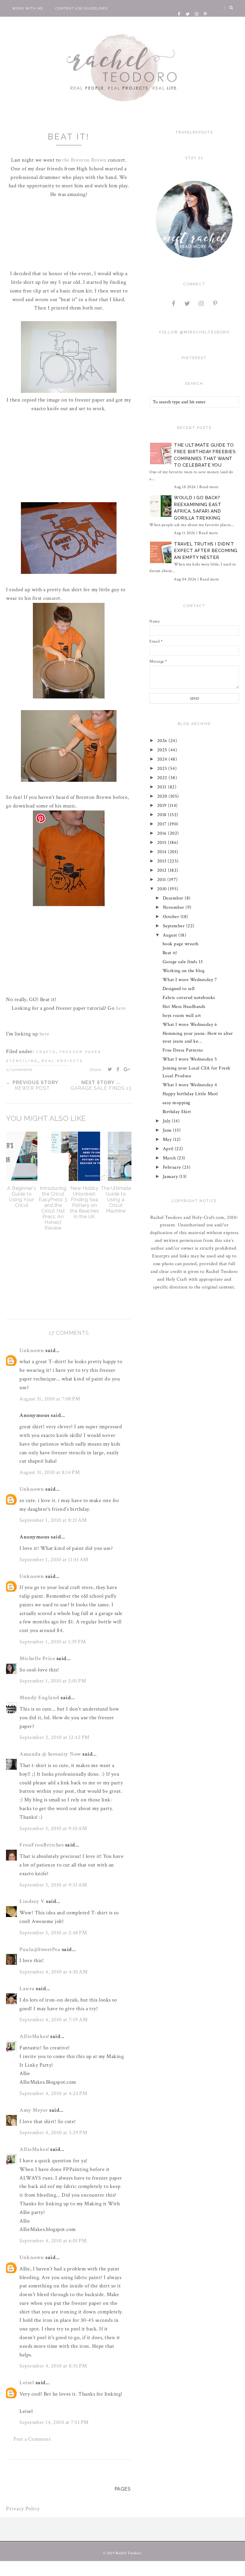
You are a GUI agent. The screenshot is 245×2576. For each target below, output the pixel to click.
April (169, 1149)
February (173, 1167)
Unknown (32, 1350)
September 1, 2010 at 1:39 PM (53, 1642)
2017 (163, 824)
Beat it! (170, 953)
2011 (162, 880)
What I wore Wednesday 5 (190, 1059)
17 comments (19, 1070)
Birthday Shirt (177, 1112)
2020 (163, 796)
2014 (163, 852)
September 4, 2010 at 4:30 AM (53, 1972)
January (171, 1177)
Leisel (27, 2383)
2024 (163, 759)
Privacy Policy (23, 2509)
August (171, 935)
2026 (163, 741)
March (170, 1158)
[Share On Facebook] (118, 1069)
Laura (27, 1989)
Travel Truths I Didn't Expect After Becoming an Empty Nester (206, 551)
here (121, 1008)
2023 (163, 768)
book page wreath (181, 944)
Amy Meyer (34, 2110)
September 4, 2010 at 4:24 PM (53, 2093)
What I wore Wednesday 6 (190, 1025)
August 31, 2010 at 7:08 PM (50, 1399)
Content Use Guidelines (81, 8)
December (174, 898)
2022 (163, 778)
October (172, 917)
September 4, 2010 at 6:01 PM (53, 2241)
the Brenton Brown (85, 160)
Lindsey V (32, 1901)
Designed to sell (179, 989)
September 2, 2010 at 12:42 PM (55, 1737)
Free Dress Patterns (183, 1050)
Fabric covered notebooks (189, 998)
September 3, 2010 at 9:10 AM (53, 1828)
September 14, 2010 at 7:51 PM (54, 2422)
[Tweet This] (110, 1069)
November (174, 907)
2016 (163, 833)
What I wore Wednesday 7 (190, 980)
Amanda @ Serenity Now (50, 1754)
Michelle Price (37, 1658)
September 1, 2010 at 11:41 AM (54, 1560)
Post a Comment (32, 2439)
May (168, 1140)
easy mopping (176, 1103)
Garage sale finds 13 (183, 962)
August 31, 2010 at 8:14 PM (50, 1472)
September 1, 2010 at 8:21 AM (53, 1520)
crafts (46, 1052)
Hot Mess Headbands (184, 1007)
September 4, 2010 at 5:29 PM (53, 2133)
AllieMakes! (34, 2036)
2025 (163, 750)
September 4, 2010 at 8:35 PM (53, 2366)
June (168, 1130)
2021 (163, 787)
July (167, 1121)
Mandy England (39, 1698)
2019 (163, 806)
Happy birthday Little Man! (190, 1094)
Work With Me (28, 8)
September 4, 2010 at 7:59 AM (53, 2020)
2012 (163, 870)
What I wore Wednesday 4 (190, 1085)
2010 (163, 889)
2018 (163, 815)
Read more (209, 487)
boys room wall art (182, 1016)
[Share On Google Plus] (127, 1069)
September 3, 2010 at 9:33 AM (53, 1885)
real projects (62, 1061)
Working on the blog (184, 971)
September (174, 926)
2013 (163, 861)
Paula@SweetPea (40, 1949)
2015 (163, 843)
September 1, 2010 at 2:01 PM (53, 1681)
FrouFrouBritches (42, 1845)
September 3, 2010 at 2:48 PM (53, 1933)
